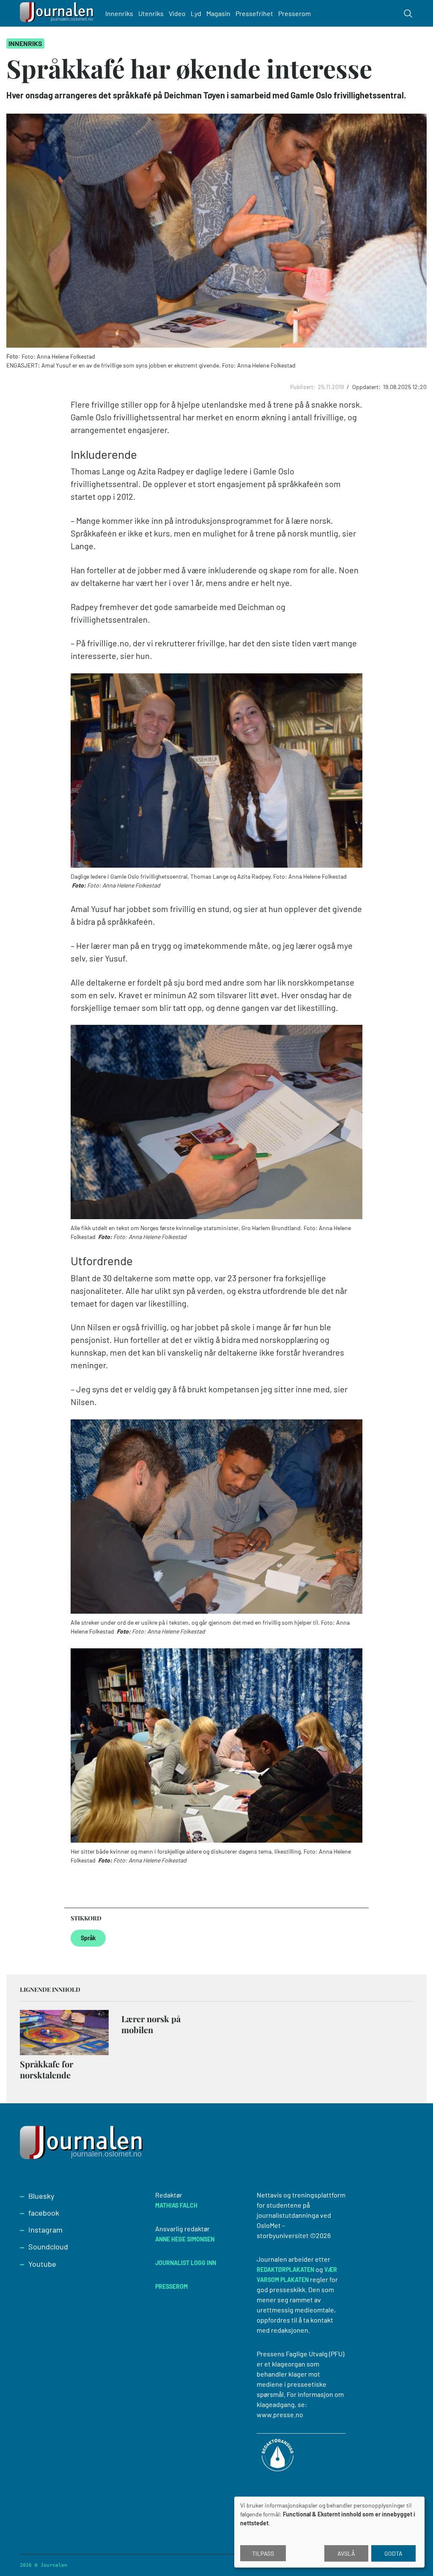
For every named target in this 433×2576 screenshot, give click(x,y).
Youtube (42, 2264)
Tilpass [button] (263, 2553)
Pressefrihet (254, 13)
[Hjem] (58, 13)
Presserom (295, 13)
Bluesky (41, 2196)
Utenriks (151, 13)
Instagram (45, 2230)
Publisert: (303, 387)
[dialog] (329, 2532)
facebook (44, 2213)
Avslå (346, 2553)
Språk (88, 1938)
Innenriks (119, 13)
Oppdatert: (367, 387)
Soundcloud (48, 2247)
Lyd (196, 13)
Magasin (218, 13)
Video (177, 13)
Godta (393, 2553)
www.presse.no (280, 2414)
